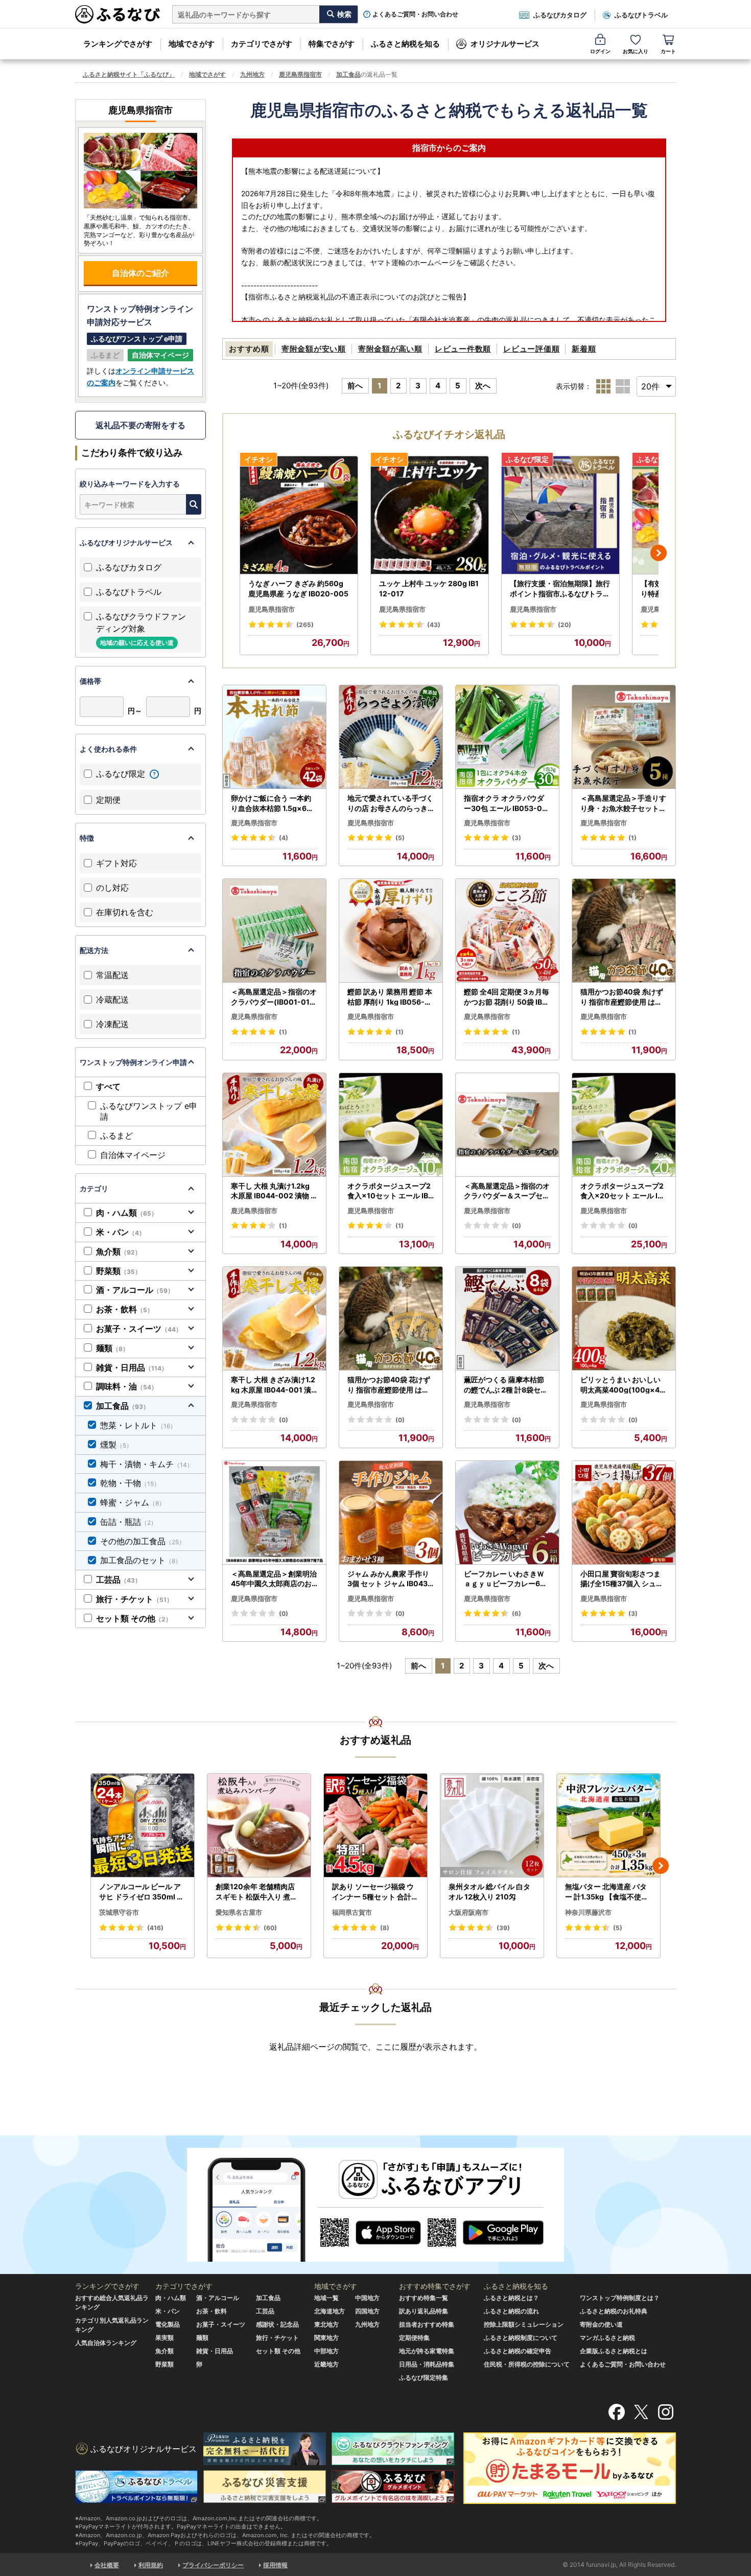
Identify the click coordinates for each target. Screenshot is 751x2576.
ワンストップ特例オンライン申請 (133, 1062)
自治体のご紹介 (140, 273)
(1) (632, 838)
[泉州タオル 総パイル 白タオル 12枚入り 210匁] (492, 1826)
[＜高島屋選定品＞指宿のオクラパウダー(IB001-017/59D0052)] (274, 931)
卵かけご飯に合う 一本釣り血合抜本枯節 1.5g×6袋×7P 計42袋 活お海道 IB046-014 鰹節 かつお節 (274, 803)
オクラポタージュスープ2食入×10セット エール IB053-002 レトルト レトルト (390, 1191)
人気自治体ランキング (106, 2343)
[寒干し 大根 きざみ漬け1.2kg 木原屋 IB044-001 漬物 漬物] (274, 1319)
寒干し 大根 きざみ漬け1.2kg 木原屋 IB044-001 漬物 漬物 (273, 1385)
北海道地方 (330, 2311)
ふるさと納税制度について (521, 2338)
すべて (108, 1086)
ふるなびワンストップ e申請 (149, 1111)
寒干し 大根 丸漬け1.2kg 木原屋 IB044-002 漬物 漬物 (274, 1191)
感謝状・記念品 (277, 2324)
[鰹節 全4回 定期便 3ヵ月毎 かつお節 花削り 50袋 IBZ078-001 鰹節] (507, 931)
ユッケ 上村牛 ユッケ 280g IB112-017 (429, 588)
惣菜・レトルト (138, 1425)
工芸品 (119, 1580)
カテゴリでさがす (262, 44)
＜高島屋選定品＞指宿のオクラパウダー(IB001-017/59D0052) (274, 997)
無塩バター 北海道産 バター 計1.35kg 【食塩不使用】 (607, 1892)
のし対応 (112, 888)
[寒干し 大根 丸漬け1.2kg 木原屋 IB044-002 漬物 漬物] (274, 1125)
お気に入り (636, 51)
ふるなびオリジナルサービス (126, 542)
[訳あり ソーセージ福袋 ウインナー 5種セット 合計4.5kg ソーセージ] (375, 1826)
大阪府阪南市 (468, 1912)
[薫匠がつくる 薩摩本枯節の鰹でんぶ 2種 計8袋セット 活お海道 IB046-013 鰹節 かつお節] (507, 1319)
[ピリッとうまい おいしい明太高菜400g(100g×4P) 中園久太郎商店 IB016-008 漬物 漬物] (624, 1319)
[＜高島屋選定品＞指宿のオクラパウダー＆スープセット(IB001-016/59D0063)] (507, 1125)
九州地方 (252, 74)
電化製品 (168, 2324)
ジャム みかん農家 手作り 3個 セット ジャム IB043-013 (389, 1579)
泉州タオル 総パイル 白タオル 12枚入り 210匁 (489, 1892)
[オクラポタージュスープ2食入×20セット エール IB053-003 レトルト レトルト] (624, 1125)
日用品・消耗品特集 (427, 2364)
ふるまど (116, 1135)
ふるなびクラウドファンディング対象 (141, 629)
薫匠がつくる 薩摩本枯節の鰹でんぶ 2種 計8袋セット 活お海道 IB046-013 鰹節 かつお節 (507, 1385)
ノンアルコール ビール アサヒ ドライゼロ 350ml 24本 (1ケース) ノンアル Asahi (143, 1892)
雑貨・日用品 (132, 1367)
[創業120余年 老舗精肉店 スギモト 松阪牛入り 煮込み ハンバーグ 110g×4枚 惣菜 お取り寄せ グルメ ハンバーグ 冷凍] (259, 1826)
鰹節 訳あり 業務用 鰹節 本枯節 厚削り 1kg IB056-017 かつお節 (390, 997)
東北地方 (326, 2324)
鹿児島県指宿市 (300, 74)
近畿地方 (326, 2364)
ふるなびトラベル (641, 15)
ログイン (600, 51)
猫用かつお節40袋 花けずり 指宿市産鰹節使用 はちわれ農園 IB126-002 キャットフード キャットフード (389, 1385)
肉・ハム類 (127, 1213)
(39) (503, 1928)
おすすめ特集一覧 (424, 2298)
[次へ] (659, 553)
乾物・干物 (130, 1483)
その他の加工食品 (143, 1541)
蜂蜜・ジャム (133, 1502)
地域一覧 (326, 2298)
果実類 (165, 2338)
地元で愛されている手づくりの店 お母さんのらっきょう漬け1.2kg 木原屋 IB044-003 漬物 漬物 (390, 803)
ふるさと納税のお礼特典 (614, 2311)
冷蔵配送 (112, 1000)
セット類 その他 (134, 1618)
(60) (270, 1928)
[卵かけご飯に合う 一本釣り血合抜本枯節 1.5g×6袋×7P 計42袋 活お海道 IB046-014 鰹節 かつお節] (274, 737)
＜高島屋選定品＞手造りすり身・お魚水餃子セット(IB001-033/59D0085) (623, 803)
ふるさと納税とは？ (511, 2298)
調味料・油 (127, 1386)
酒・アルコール (135, 1290)
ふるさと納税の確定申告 (518, 2351)
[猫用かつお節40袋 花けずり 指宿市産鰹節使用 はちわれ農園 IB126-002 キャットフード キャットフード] (391, 1319)
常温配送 (112, 975)
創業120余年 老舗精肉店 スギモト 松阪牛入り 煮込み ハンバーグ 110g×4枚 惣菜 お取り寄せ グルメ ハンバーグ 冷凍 (257, 1892)
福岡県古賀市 (352, 1912)
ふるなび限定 (122, 774)
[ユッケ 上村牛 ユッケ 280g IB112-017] (430, 515)
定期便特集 (414, 2338)
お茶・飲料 (125, 1309)
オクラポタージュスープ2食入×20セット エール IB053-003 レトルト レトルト (624, 1191)
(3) (517, 838)
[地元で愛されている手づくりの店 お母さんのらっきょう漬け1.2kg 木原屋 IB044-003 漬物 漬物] (391, 737)
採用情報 (275, 2565)
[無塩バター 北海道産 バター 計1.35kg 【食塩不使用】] (608, 1826)
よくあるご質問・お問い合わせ (415, 14)
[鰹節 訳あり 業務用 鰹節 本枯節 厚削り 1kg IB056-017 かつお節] (391, 931)
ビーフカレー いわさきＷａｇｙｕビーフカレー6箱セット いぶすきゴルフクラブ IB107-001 (506, 1579)
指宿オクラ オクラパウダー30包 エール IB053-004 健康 (506, 803)
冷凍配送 (112, 1024)
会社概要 (107, 2565)
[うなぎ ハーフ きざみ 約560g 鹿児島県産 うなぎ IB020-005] (299, 515)
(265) (305, 625)
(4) (284, 838)
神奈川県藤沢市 (588, 1912)
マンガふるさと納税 (607, 2338)
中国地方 (367, 2298)
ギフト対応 (116, 863)
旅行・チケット (134, 1599)
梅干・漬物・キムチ (147, 1464)
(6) (517, 1614)
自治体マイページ (133, 1155)
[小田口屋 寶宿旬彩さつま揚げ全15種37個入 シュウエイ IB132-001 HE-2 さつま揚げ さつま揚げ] (624, 1513)
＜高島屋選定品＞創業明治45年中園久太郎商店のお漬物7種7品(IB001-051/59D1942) (274, 1579)
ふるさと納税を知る (405, 44)
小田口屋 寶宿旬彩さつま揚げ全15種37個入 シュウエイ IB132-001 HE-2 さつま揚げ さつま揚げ (622, 1579)
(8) (385, 1928)
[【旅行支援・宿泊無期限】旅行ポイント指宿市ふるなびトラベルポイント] (560, 515)
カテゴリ (94, 1188)
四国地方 (367, 2311)
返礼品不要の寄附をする (140, 425)
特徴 (87, 838)
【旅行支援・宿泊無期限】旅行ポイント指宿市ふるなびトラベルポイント (560, 589)
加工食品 (348, 74)
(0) (517, 1226)
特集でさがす (332, 44)
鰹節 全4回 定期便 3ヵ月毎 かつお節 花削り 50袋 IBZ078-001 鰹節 (507, 997)
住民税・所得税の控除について (527, 2364)
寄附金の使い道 (601, 2324)
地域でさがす (192, 44)
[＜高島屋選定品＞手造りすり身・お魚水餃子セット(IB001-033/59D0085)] (624, 737)
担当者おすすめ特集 (427, 2324)
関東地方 (326, 2338)
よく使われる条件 (108, 749)
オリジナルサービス (505, 44)
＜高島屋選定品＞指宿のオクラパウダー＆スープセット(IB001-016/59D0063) (507, 1191)
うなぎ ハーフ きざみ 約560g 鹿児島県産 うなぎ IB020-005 (298, 588)
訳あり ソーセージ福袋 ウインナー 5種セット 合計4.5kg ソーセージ (375, 1892)
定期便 (108, 800)
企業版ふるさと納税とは (614, 2351)
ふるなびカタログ (560, 15)
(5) (400, 838)
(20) (565, 625)
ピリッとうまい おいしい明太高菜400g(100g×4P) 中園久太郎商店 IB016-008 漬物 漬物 (624, 1385)
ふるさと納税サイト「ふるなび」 (129, 74)
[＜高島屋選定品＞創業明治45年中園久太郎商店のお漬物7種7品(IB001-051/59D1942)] (274, 1513)
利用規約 (151, 2565)
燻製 (116, 1445)
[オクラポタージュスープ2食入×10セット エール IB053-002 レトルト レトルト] (391, 1125)
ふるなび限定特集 (424, 2377)
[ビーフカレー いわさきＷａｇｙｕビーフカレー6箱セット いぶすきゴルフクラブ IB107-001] (507, 1513)
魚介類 (119, 1251)
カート (668, 51)
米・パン (121, 1232)
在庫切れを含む (125, 912)
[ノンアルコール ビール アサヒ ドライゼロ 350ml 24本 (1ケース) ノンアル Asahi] (143, 1826)
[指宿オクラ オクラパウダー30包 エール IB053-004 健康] (507, 737)
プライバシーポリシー (213, 2565)
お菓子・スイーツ (139, 1329)
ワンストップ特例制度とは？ (620, 2298)
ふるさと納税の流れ (511, 2311)
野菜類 (119, 1271)
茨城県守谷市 (119, 1912)
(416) (155, 1928)
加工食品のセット (141, 1560)
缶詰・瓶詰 (128, 1522)
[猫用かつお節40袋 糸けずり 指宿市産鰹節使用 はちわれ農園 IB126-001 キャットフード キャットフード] (624, 931)
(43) (434, 625)
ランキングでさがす (118, 44)
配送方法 (94, 950)
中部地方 (326, 2351)
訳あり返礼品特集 (424, 2311)
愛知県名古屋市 (239, 1912)
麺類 (112, 1348)
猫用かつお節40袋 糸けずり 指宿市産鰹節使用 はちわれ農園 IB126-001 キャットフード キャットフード (622, 997)
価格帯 (90, 681)
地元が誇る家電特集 (427, 2351)
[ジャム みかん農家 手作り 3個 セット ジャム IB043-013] (391, 1513)
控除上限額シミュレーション (524, 2324)
